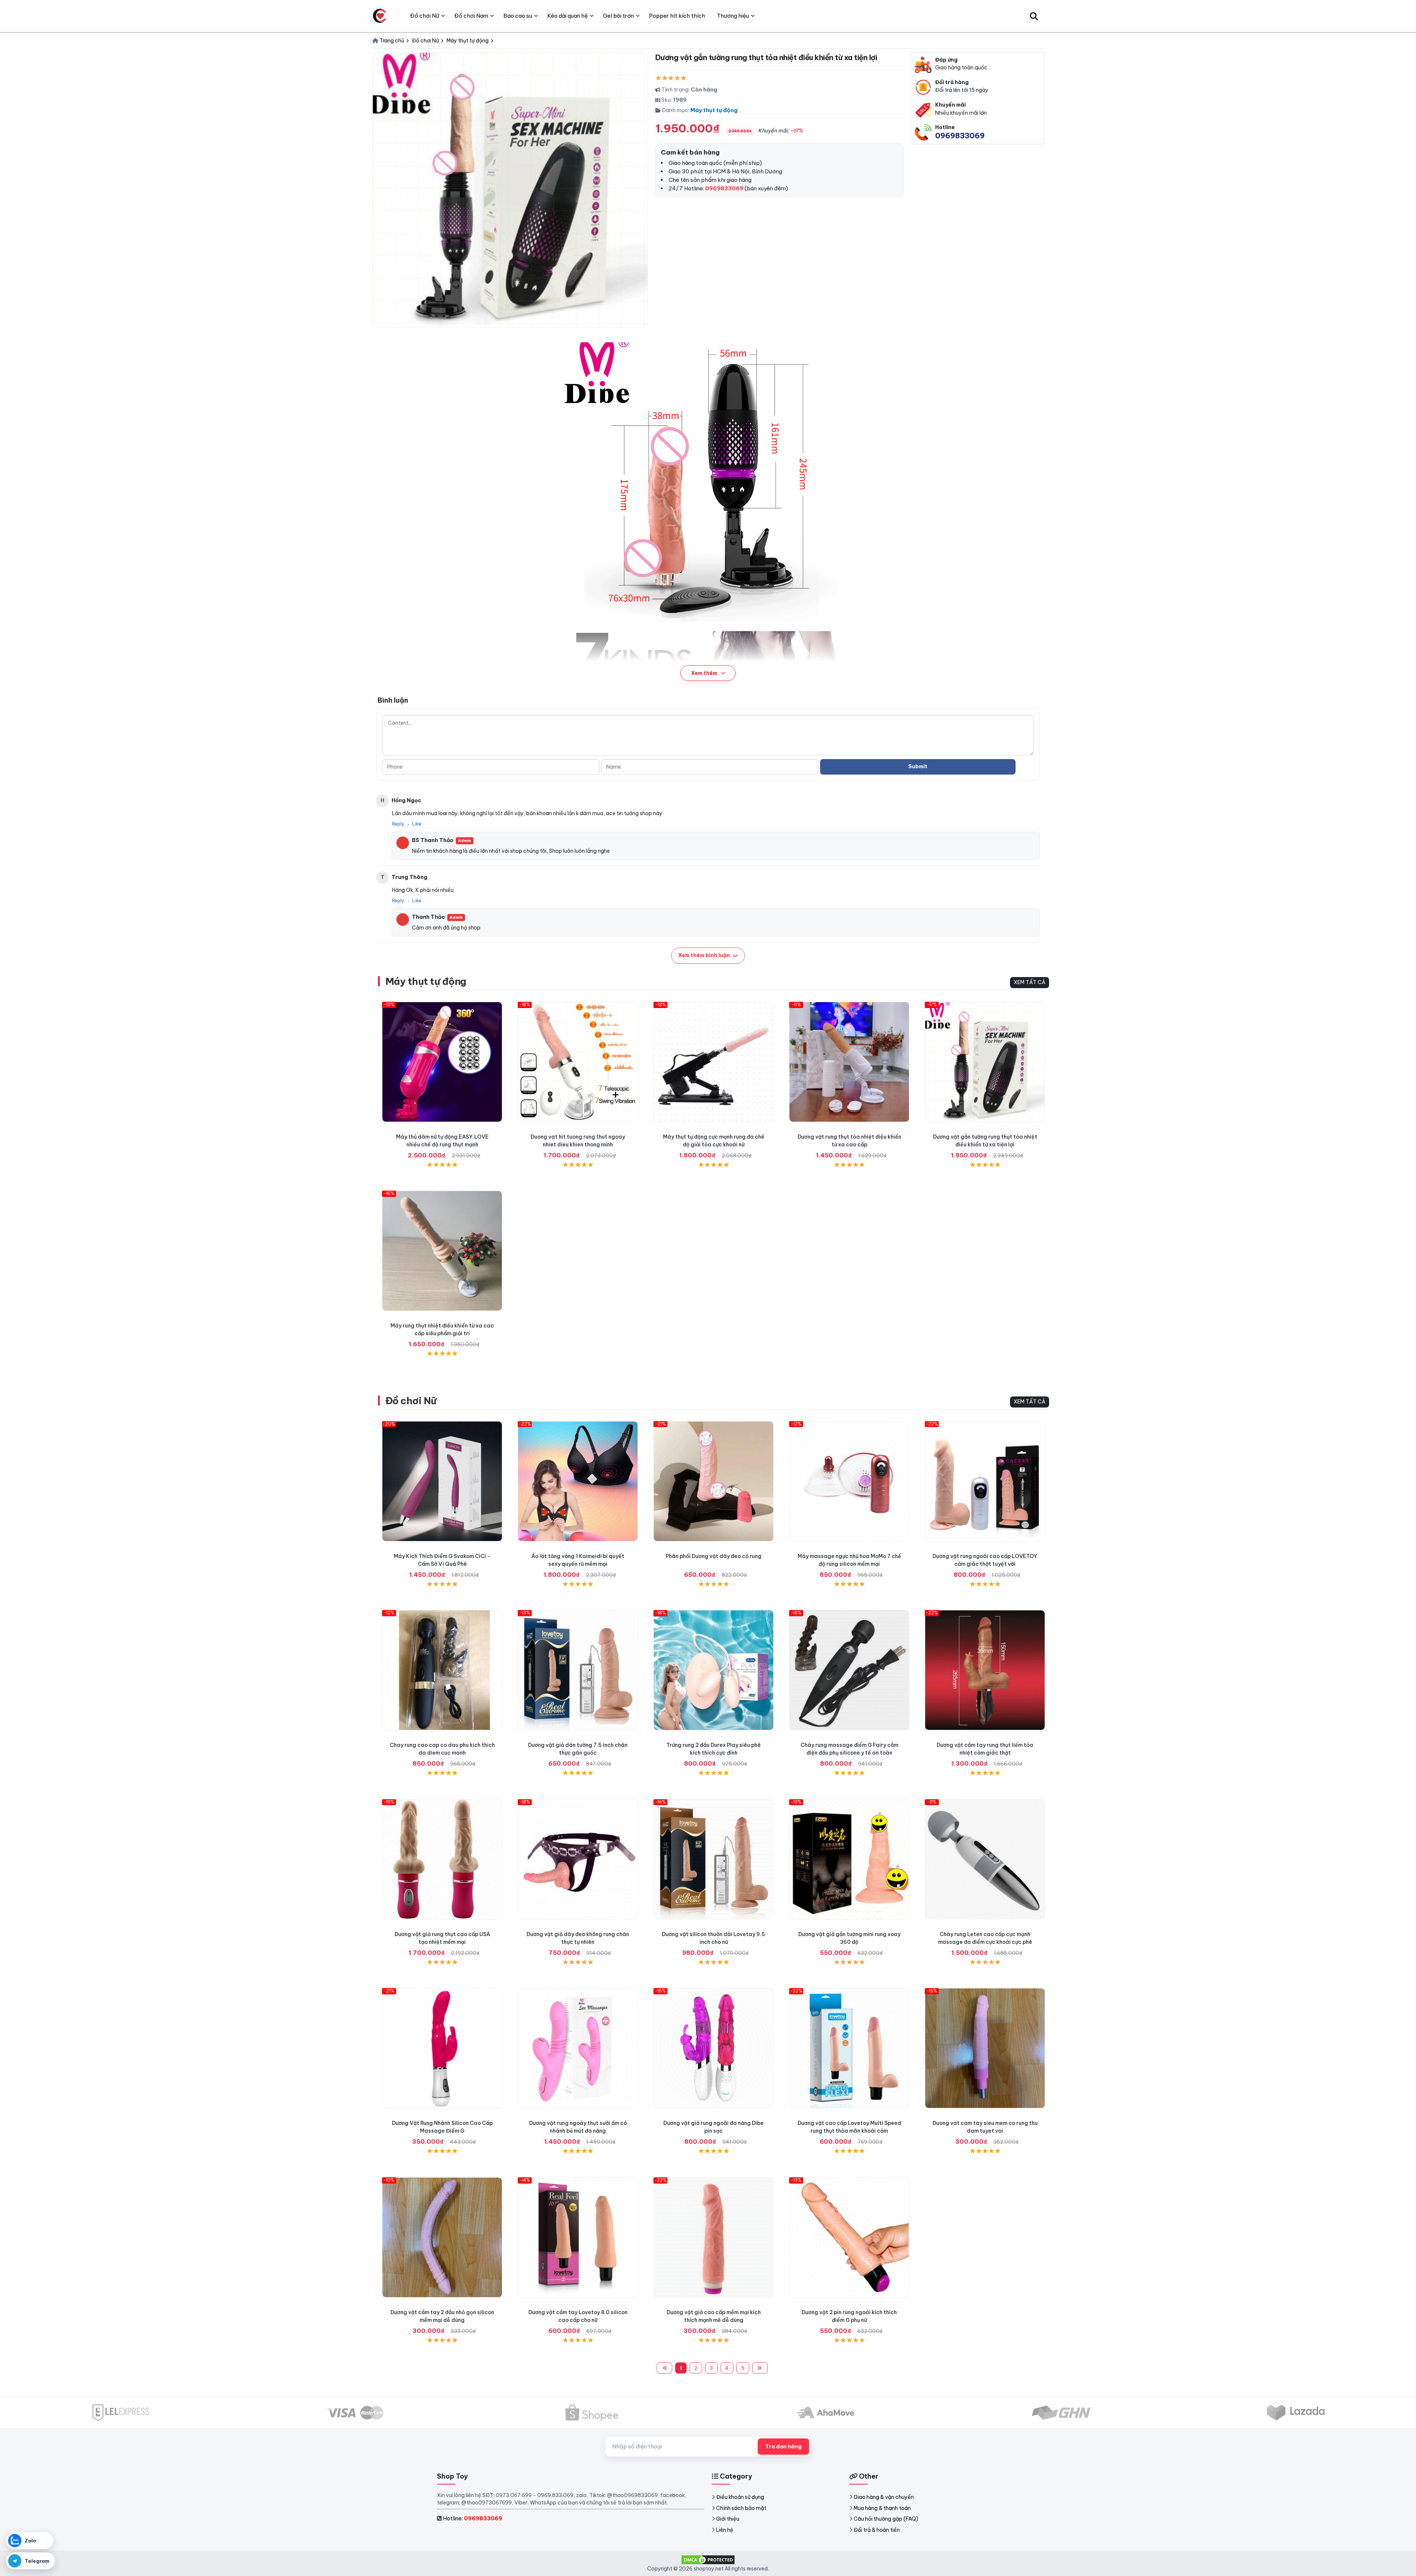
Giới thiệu (728, 2519)
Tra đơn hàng (783, 2447)
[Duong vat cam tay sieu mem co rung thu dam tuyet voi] (985, 2048)
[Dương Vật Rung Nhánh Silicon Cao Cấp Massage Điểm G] (442, 2048)
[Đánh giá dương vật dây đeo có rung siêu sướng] (714, 1481)
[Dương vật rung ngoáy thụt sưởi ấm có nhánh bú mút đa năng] (578, 2048)
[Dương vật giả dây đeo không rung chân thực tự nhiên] (578, 1859)
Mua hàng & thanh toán (882, 2508)
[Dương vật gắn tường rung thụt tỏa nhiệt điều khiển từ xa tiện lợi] (985, 1062)
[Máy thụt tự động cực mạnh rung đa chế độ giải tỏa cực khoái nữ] (714, 1062)
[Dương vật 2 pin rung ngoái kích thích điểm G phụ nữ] (849, 2237)
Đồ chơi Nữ (411, 1401)
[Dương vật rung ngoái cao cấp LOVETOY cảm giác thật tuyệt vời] (985, 1481)
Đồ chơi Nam (471, 16)
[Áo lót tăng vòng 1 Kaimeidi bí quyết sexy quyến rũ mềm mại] (578, 1481)
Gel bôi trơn (618, 16)
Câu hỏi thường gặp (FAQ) (886, 2519)
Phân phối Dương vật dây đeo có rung (714, 1556)
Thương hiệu (733, 16)
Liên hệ (725, 2530)
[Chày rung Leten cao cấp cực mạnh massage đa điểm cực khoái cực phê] (985, 1859)
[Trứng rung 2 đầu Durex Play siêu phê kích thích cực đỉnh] (714, 1670)
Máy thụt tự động (714, 110)
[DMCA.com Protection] (708, 2559)
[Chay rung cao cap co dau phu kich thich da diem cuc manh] (442, 1670)
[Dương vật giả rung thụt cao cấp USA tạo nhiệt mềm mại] (442, 1859)
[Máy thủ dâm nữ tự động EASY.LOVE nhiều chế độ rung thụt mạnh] (442, 1062)
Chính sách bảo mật (741, 2508)
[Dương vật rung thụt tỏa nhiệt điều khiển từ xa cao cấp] (849, 1062)
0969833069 (960, 136)
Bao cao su (518, 16)
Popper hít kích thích (677, 16)
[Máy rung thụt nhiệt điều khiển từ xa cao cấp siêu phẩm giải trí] (442, 1251)
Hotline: (473, 2518)
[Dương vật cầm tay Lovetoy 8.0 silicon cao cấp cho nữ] (578, 2237)
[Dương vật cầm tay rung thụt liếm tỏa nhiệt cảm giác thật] (985, 1670)
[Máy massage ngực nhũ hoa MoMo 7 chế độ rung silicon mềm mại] (849, 1481)
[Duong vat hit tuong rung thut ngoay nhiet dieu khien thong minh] (578, 1062)
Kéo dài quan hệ (568, 16)
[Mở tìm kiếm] (1034, 16)
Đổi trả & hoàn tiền (877, 2530)
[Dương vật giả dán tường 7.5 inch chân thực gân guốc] (578, 1670)
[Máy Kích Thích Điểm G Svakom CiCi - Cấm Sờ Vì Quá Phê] (442, 1481)
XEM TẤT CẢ (1030, 982)
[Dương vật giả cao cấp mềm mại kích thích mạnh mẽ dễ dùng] (714, 2237)
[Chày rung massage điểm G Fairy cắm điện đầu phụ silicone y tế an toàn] (849, 1670)
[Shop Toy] (380, 16)
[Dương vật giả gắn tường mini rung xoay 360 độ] (849, 1859)
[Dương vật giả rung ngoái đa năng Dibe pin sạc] (714, 2048)
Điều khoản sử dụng (740, 2497)
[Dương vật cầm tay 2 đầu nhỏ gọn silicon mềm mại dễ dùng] (442, 2237)
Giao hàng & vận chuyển (884, 2497)
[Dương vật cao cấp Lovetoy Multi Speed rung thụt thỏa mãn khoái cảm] (849, 2048)
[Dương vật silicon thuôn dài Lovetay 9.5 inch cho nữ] (714, 1859)
